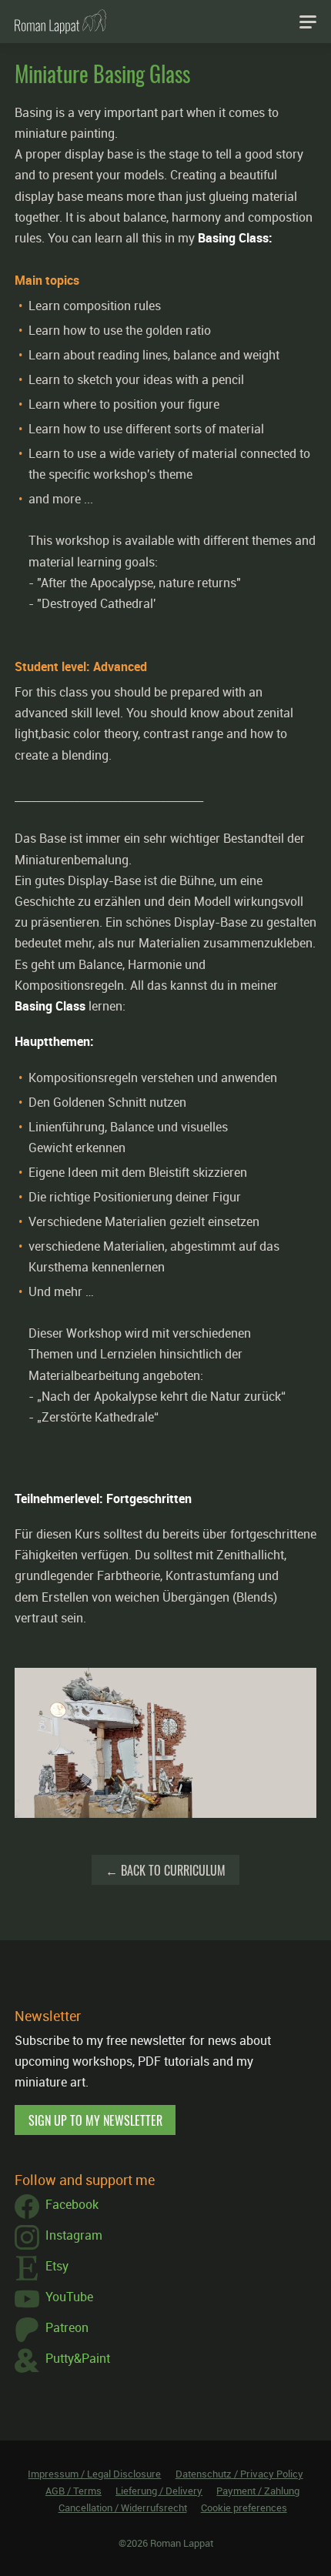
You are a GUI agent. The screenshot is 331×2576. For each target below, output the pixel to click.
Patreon (67, 2327)
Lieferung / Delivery (159, 2491)
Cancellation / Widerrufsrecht (123, 2508)
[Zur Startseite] (60, 22)
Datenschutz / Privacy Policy (239, 2474)
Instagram (74, 2235)
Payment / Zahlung (258, 2491)
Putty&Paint (78, 2358)
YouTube (69, 2297)
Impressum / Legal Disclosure (94, 2474)
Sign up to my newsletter (95, 2120)
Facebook (72, 2204)
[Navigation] (308, 22)
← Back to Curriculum (165, 1870)
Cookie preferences (244, 2508)
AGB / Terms (74, 2491)
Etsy (57, 2266)
